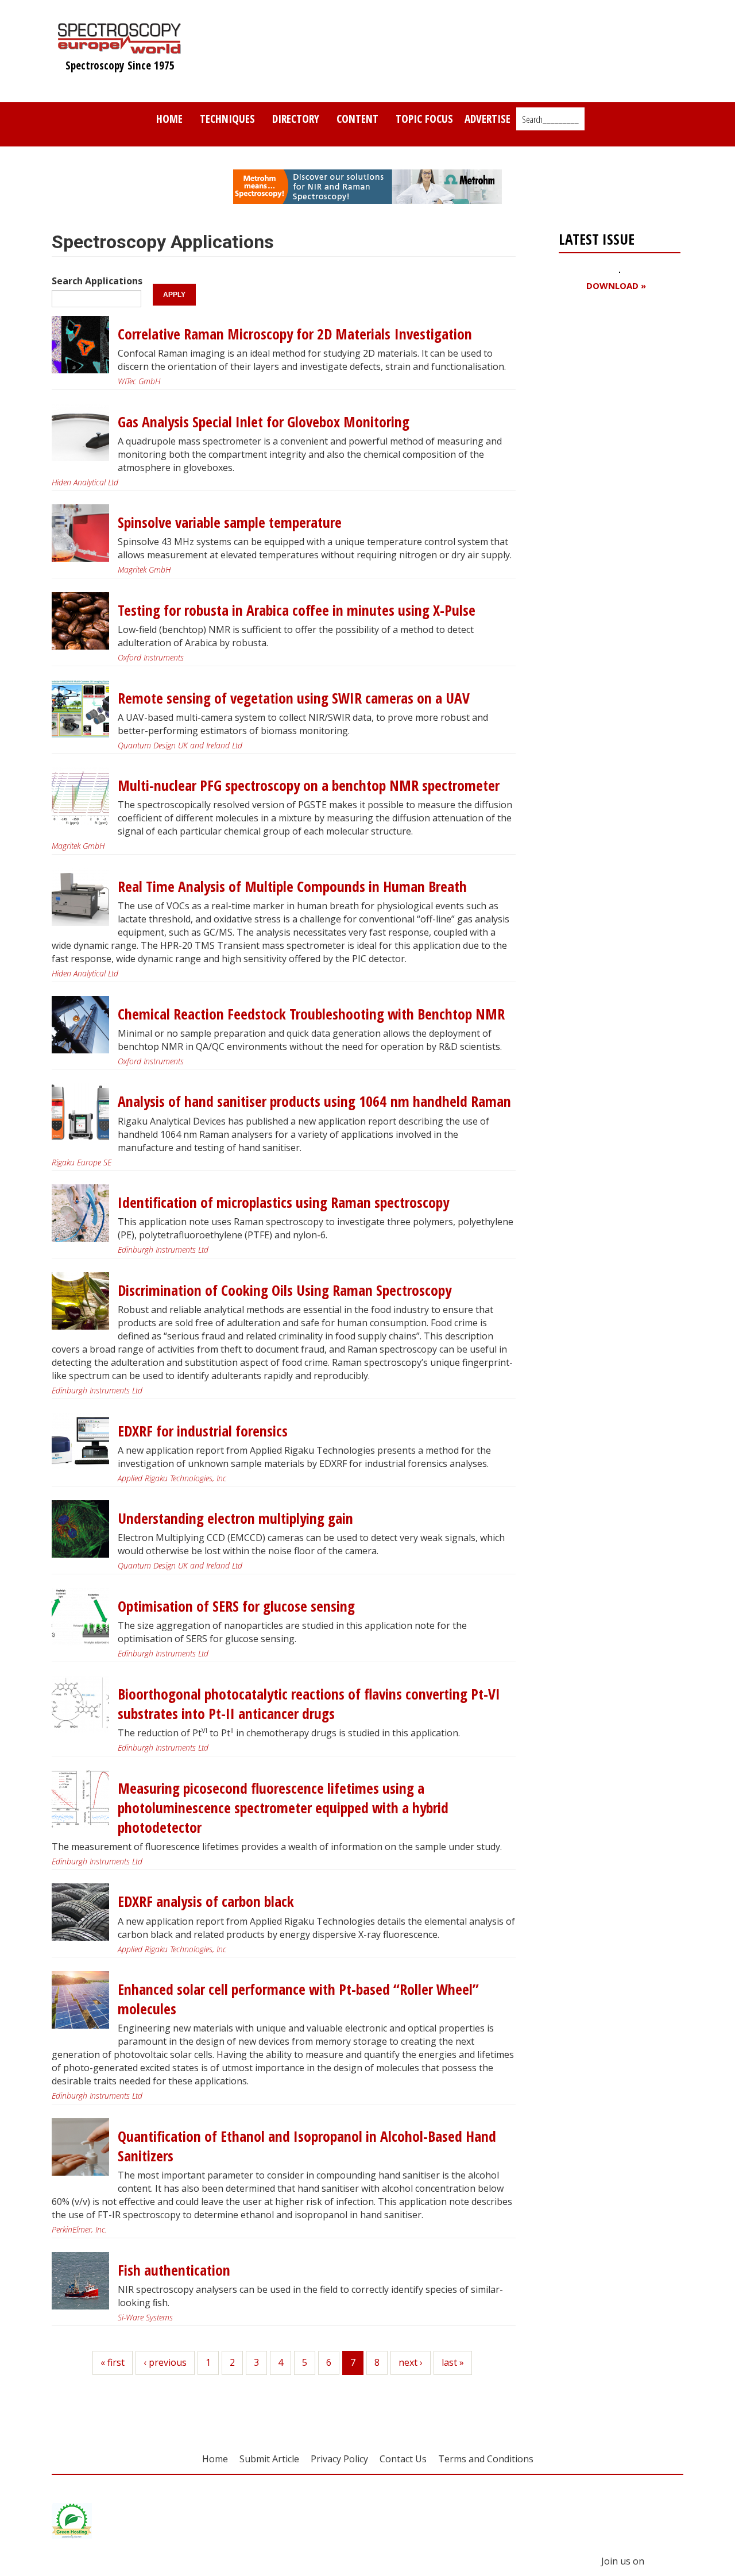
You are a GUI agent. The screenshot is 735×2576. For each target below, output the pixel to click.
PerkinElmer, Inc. (79, 2229)
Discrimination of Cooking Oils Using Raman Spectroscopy (285, 1290)
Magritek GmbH (144, 569)
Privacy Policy (339, 2459)
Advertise (488, 119)
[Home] (120, 48)
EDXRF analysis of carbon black (206, 1901)
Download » (616, 286)
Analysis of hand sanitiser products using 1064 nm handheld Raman (314, 1101)
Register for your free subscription (614, 351)
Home (169, 119)
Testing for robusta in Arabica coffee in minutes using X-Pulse (297, 610)
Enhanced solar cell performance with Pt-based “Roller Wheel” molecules (298, 1999)
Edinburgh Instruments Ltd (163, 1250)
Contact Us (403, 2459)
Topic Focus (424, 119)
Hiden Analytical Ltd (85, 482)
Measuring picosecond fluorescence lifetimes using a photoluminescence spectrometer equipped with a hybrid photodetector (283, 1808)
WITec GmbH (139, 381)
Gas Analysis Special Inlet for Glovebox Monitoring (264, 422)
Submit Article (269, 2459)
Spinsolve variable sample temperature (230, 522)
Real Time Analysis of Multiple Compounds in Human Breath (292, 887)
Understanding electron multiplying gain (235, 1518)
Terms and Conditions (486, 2459)
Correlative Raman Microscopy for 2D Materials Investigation (295, 334)
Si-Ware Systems (145, 2317)
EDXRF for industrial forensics (203, 1431)
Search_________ (550, 119)
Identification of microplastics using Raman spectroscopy (283, 1202)
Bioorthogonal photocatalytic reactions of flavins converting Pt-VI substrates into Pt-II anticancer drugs (309, 1704)
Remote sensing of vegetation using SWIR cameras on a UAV (294, 698)
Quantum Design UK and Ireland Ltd (180, 745)
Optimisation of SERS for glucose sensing (236, 1606)
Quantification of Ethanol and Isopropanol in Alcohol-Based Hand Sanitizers (307, 2146)
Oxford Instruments (151, 657)
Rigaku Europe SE (82, 1162)
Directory (296, 119)
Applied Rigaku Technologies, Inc (172, 1478)
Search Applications (97, 281)
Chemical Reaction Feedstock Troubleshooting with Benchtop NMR (311, 1014)
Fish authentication (174, 2270)
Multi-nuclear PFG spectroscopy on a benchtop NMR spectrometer (309, 785)
